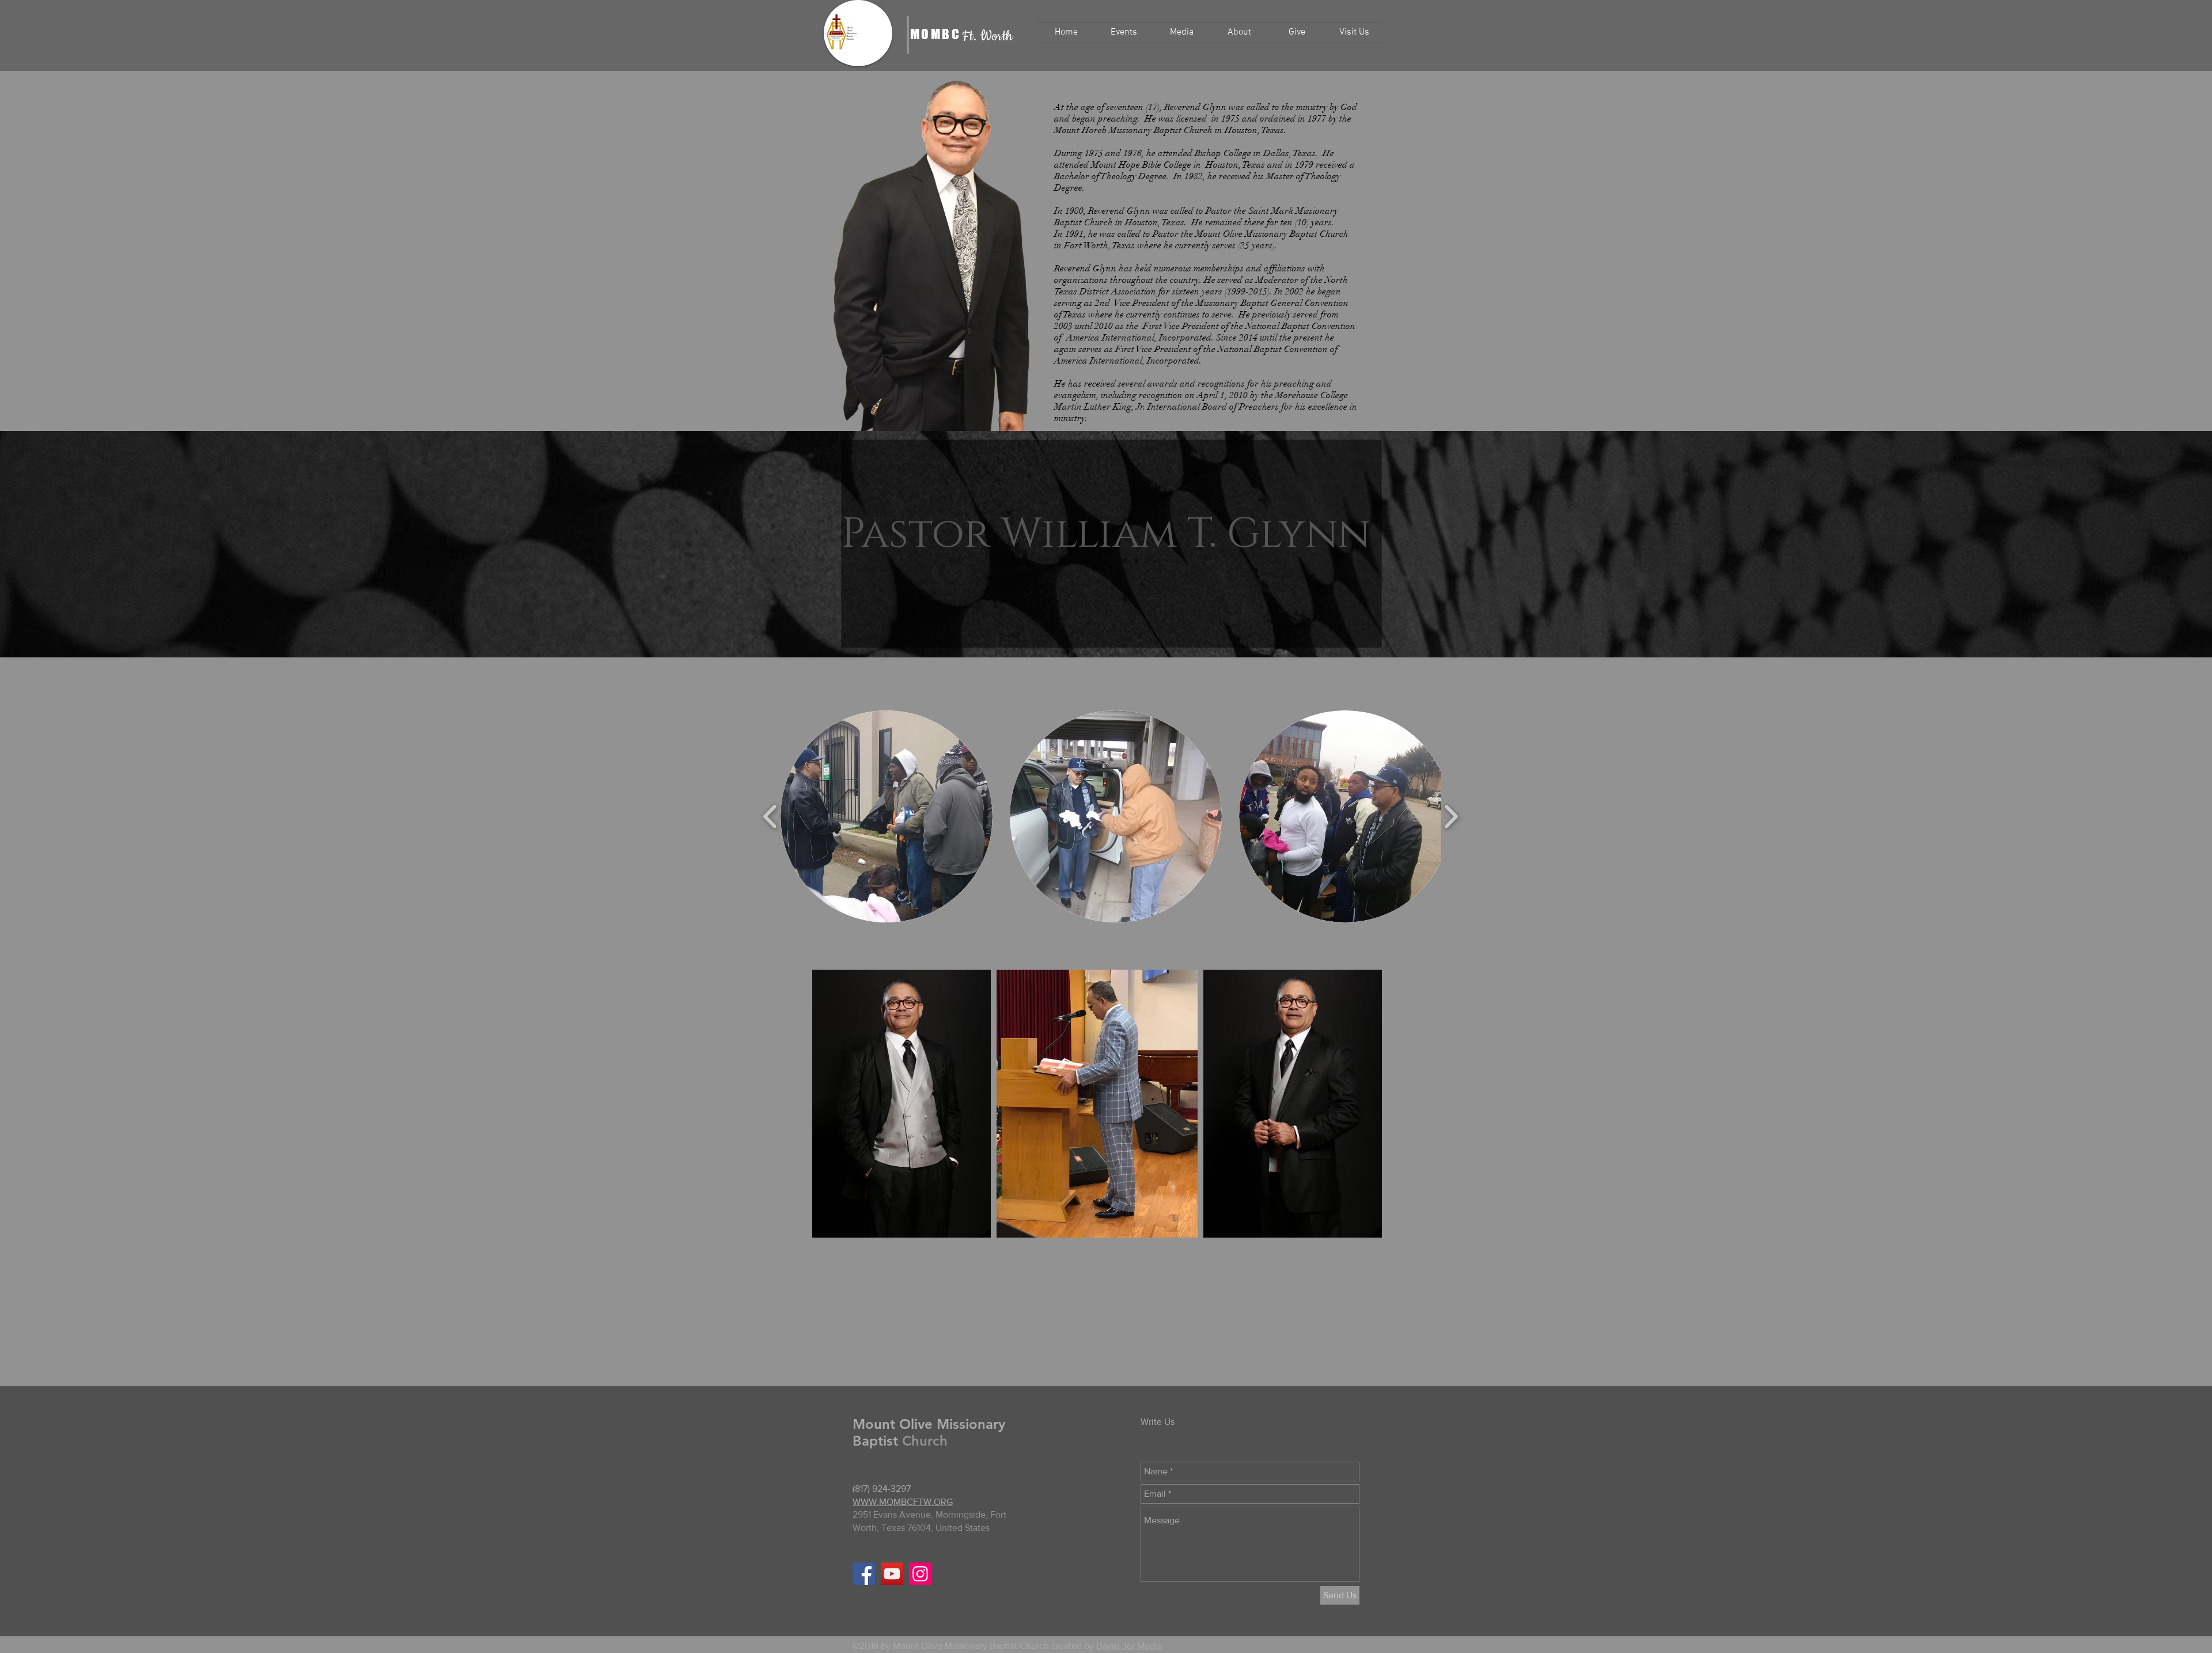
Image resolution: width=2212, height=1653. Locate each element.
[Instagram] (920, 1574)
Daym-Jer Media (1129, 1646)
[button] (1124, 33)
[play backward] (770, 817)
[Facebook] (864, 1574)
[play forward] (1451, 817)
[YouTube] (892, 1574)
